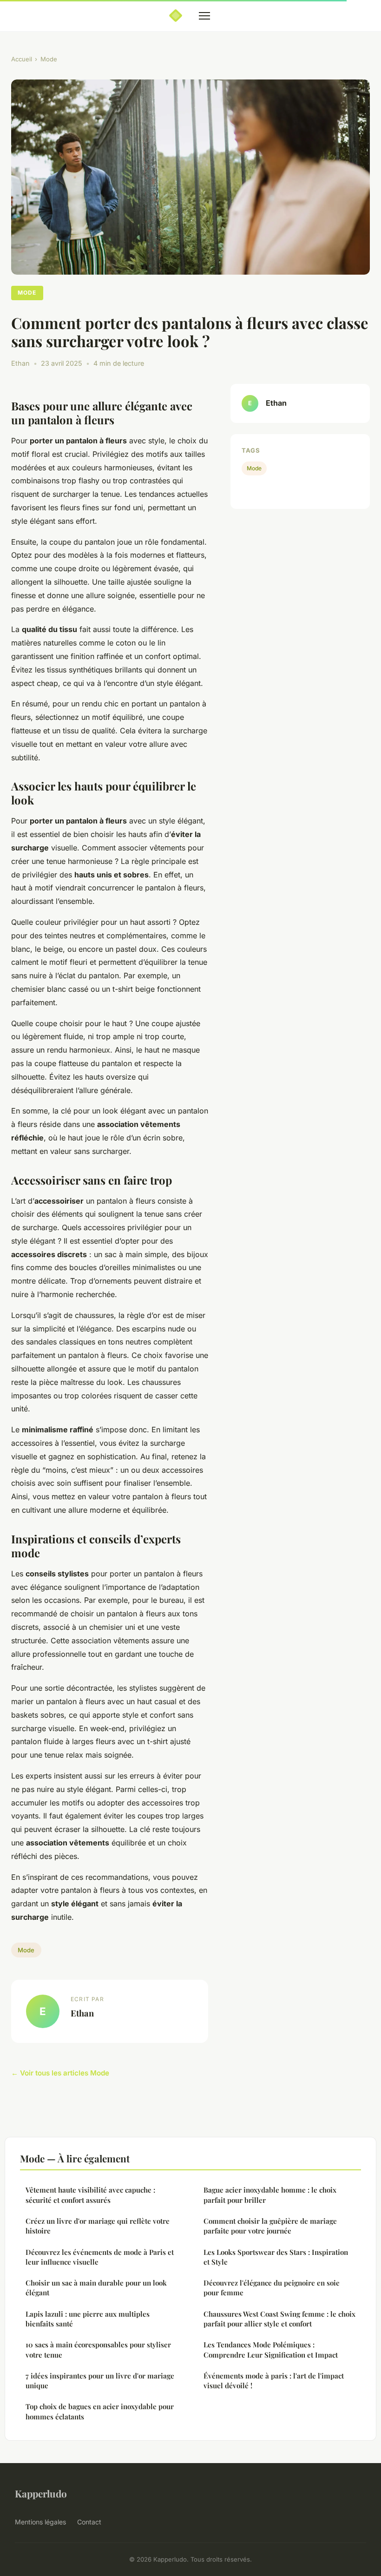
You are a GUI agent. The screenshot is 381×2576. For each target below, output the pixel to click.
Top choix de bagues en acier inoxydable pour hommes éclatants (100, 2411)
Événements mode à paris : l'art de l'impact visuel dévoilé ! (274, 2381)
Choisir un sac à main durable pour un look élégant (96, 2288)
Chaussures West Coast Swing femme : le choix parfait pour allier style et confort (279, 2319)
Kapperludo (41, 2493)
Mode (49, 59)
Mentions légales (40, 2522)
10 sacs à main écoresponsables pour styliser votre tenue (98, 2349)
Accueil (22, 59)
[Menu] (204, 16)
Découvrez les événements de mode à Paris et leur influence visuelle (100, 2257)
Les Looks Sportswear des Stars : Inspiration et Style (276, 2257)
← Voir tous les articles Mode (60, 2073)
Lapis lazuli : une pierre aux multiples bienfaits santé (88, 2319)
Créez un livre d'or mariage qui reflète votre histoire (98, 2226)
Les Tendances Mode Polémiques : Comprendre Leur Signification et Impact (271, 2349)
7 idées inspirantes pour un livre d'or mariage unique (100, 2381)
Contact (89, 2522)
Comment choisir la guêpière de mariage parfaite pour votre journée (270, 2226)
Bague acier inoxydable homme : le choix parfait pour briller (270, 2195)
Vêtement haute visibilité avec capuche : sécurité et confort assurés (90, 2195)
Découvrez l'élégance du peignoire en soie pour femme (272, 2288)
